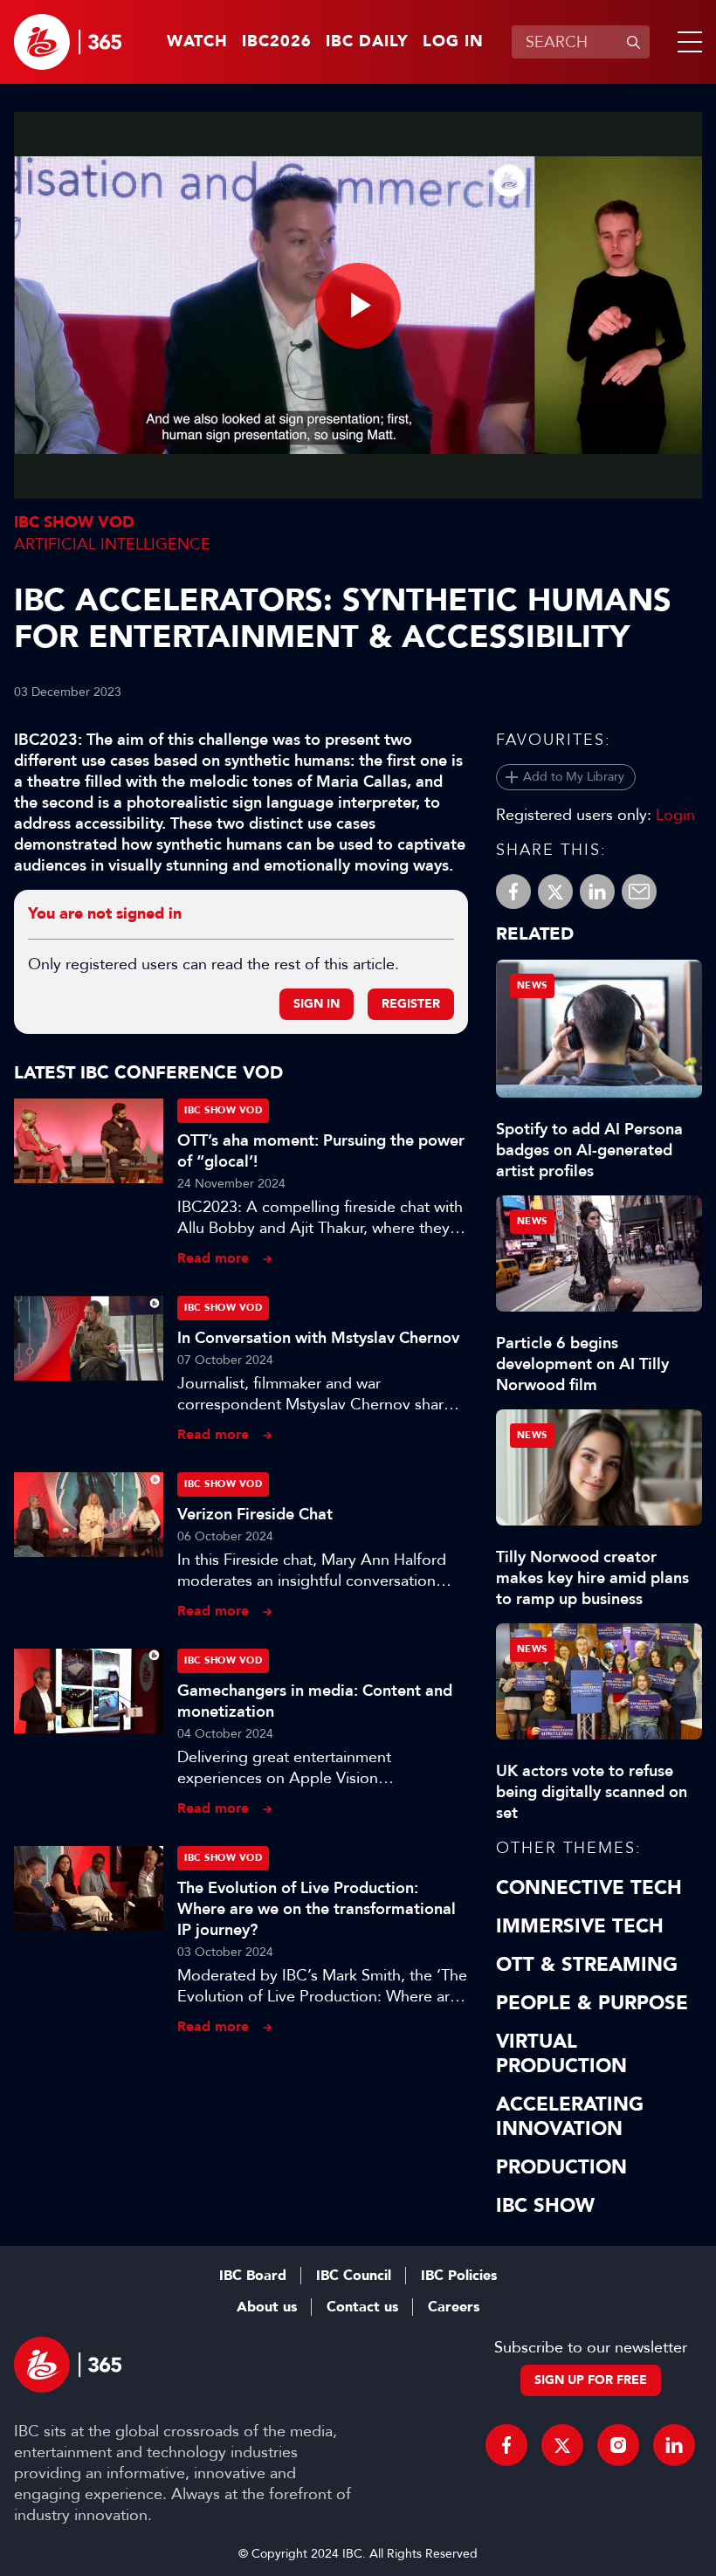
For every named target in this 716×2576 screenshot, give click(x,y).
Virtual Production (561, 2054)
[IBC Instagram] (618, 2445)
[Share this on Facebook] (513, 892)
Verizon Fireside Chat (255, 1514)
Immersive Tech (580, 1926)
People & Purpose (592, 2003)
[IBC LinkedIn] (674, 2445)
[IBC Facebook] (506, 2445)
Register (411, 1004)
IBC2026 (277, 42)
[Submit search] (633, 42)
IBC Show (545, 2206)
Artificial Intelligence (112, 544)
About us (267, 2307)
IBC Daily (367, 42)
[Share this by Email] (639, 892)
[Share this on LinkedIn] (597, 892)
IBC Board (253, 2276)
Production (561, 2167)
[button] (686, 42)
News (532, 985)
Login (675, 815)
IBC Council (354, 2276)
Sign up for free (591, 2380)
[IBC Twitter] (562, 2445)
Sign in (317, 1004)
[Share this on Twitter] (555, 892)
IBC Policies (459, 2276)
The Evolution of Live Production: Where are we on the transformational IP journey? (317, 1909)
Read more (213, 1258)
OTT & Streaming (587, 1965)
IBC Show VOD (74, 523)
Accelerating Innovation (570, 2117)
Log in (453, 42)
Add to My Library (574, 777)
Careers (454, 2307)
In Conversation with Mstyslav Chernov (318, 1338)
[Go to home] (68, 42)
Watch (197, 42)
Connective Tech (589, 1888)
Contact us (362, 2307)
